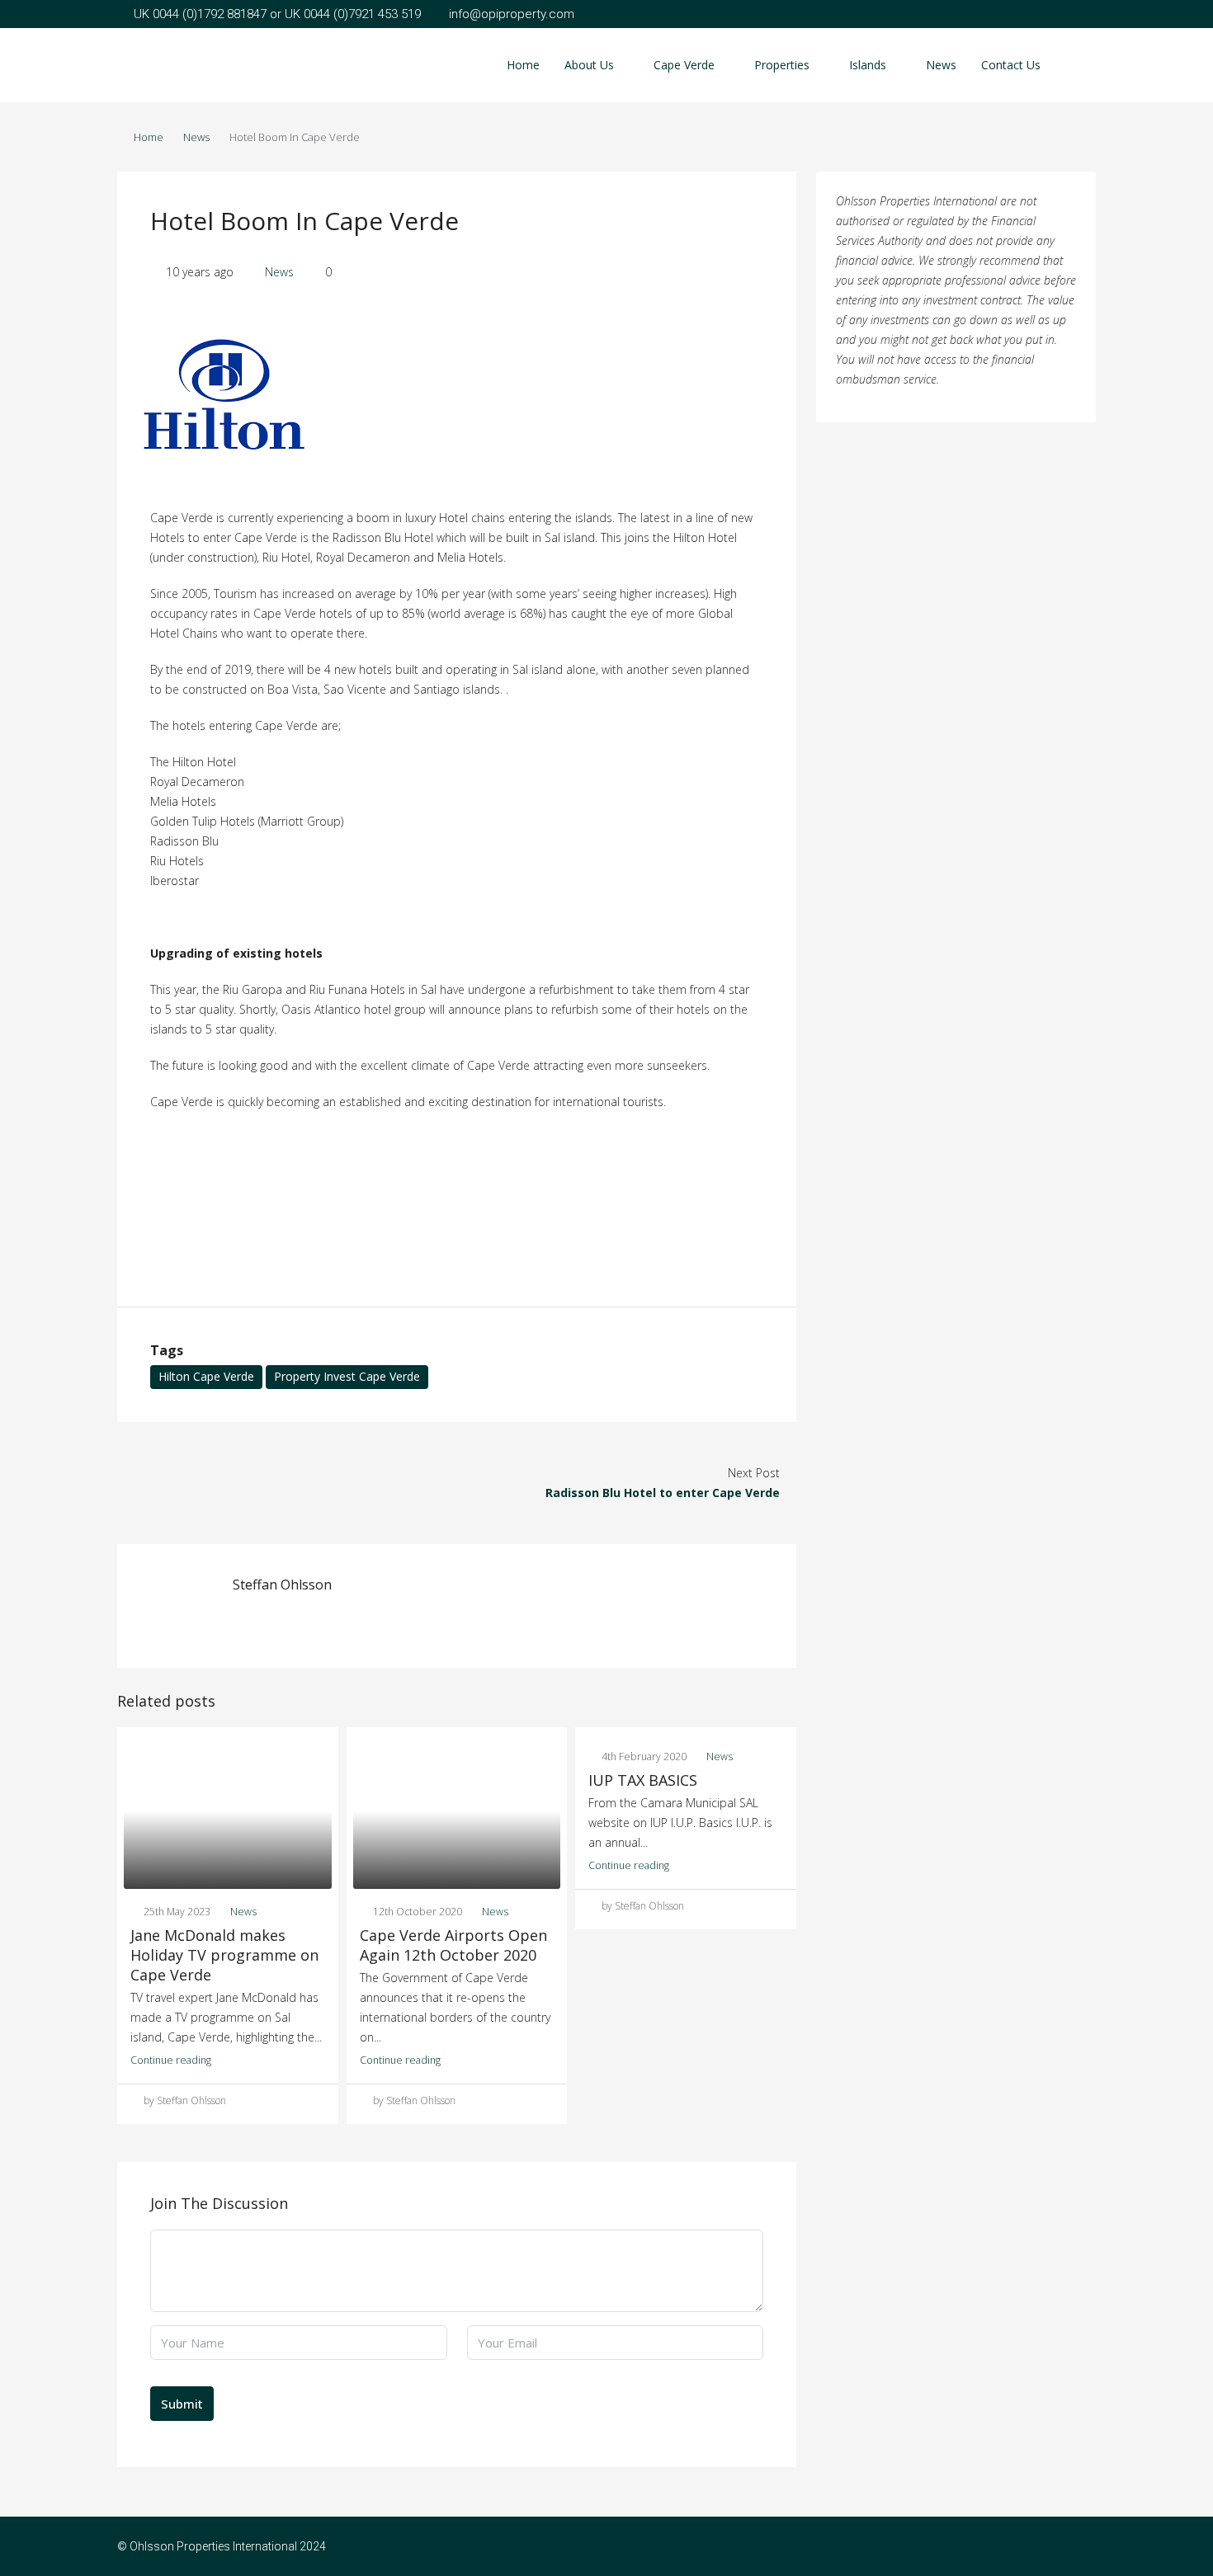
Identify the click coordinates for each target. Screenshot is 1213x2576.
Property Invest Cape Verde (347, 1376)
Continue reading (171, 2060)
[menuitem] (1070, 65)
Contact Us (1011, 65)
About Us (589, 65)
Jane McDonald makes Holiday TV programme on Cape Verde (224, 1955)
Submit (182, 2404)
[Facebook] (1053, 2546)
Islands (868, 65)
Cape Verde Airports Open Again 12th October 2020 (453, 1945)
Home (523, 65)
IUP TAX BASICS (643, 1780)
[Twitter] (1081, 2546)
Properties (782, 65)
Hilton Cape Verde (206, 1376)
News (941, 65)
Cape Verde (684, 65)
